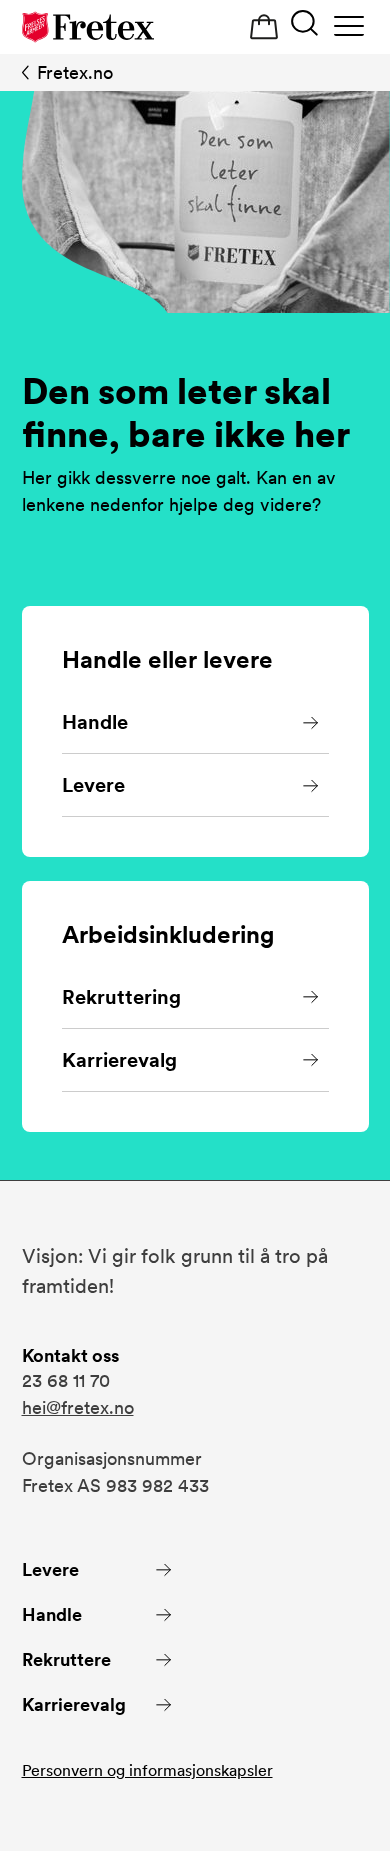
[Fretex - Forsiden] (88, 27)
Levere (93, 785)
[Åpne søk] (304, 25)
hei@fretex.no (78, 1407)
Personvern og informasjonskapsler (147, 1770)
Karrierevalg (119, 1060)
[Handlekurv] (264, 27)
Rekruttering (121, 997)
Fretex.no (75, 72)
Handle (95, 722)
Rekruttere (66, 1659)
